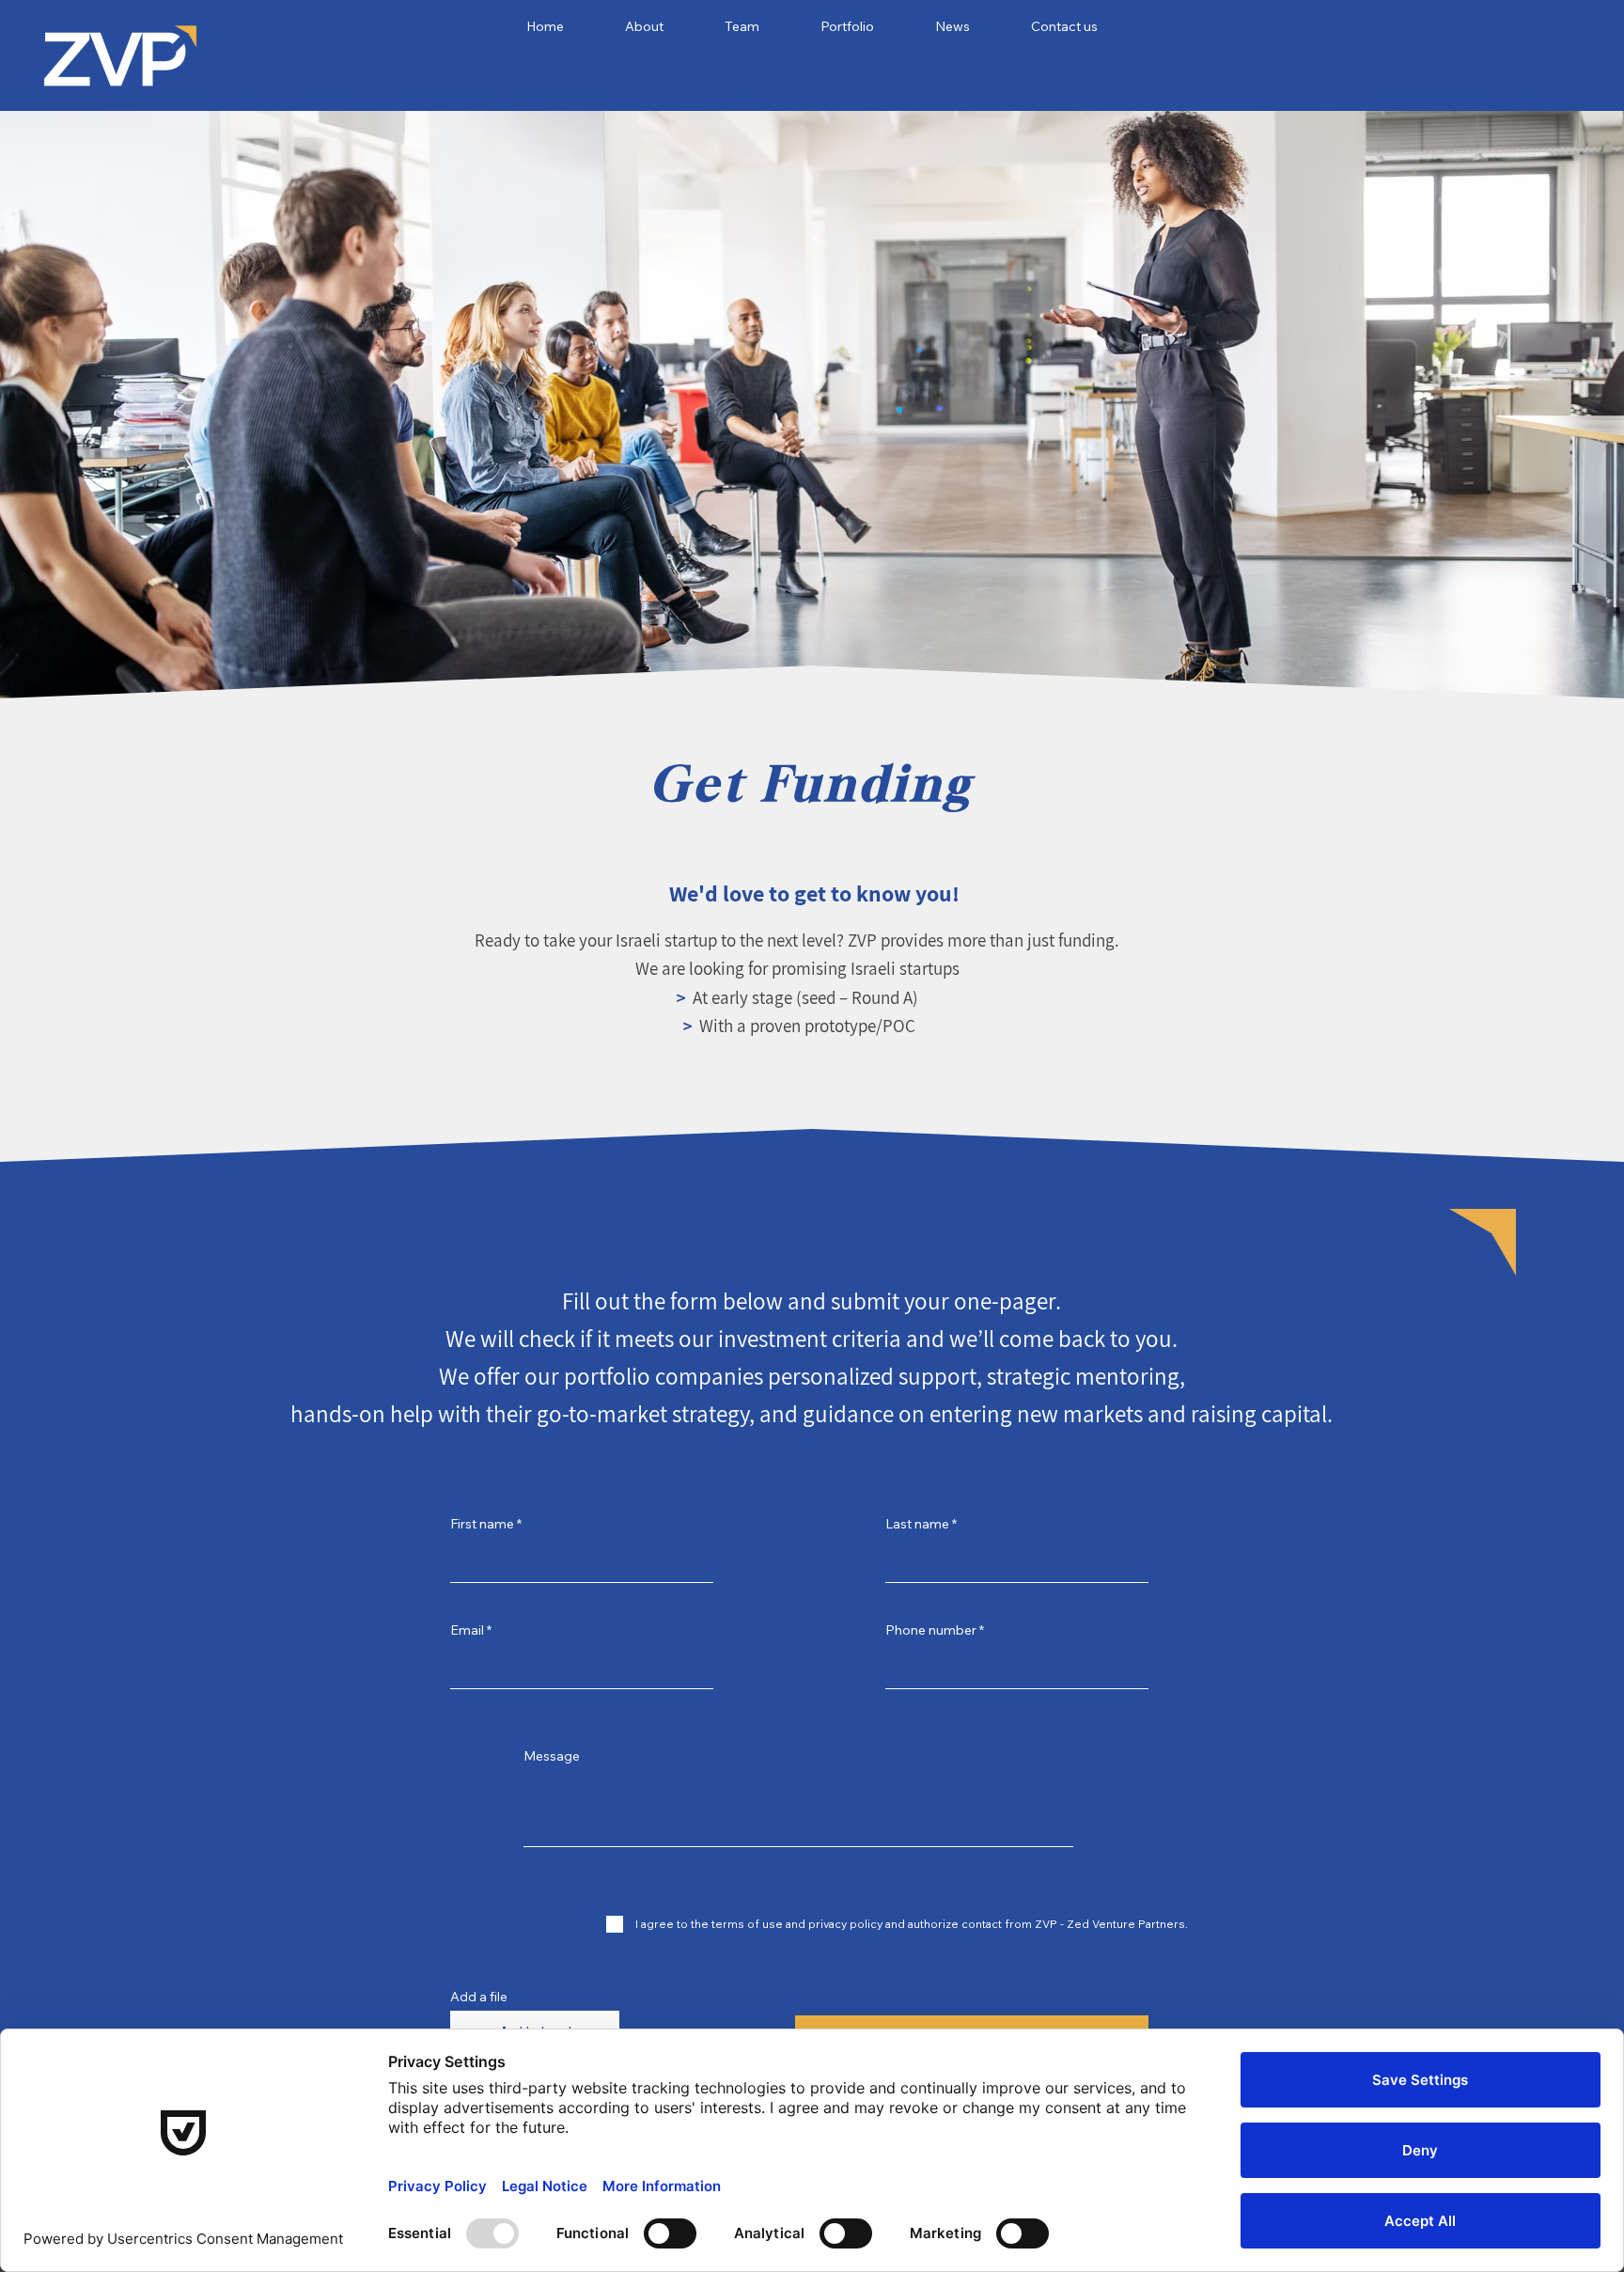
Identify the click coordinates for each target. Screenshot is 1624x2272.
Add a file (479, 1997)
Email (467, 1630)
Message (552, 1756)
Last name (917, 1524)
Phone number (931, 1630)
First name (482, 1524)
